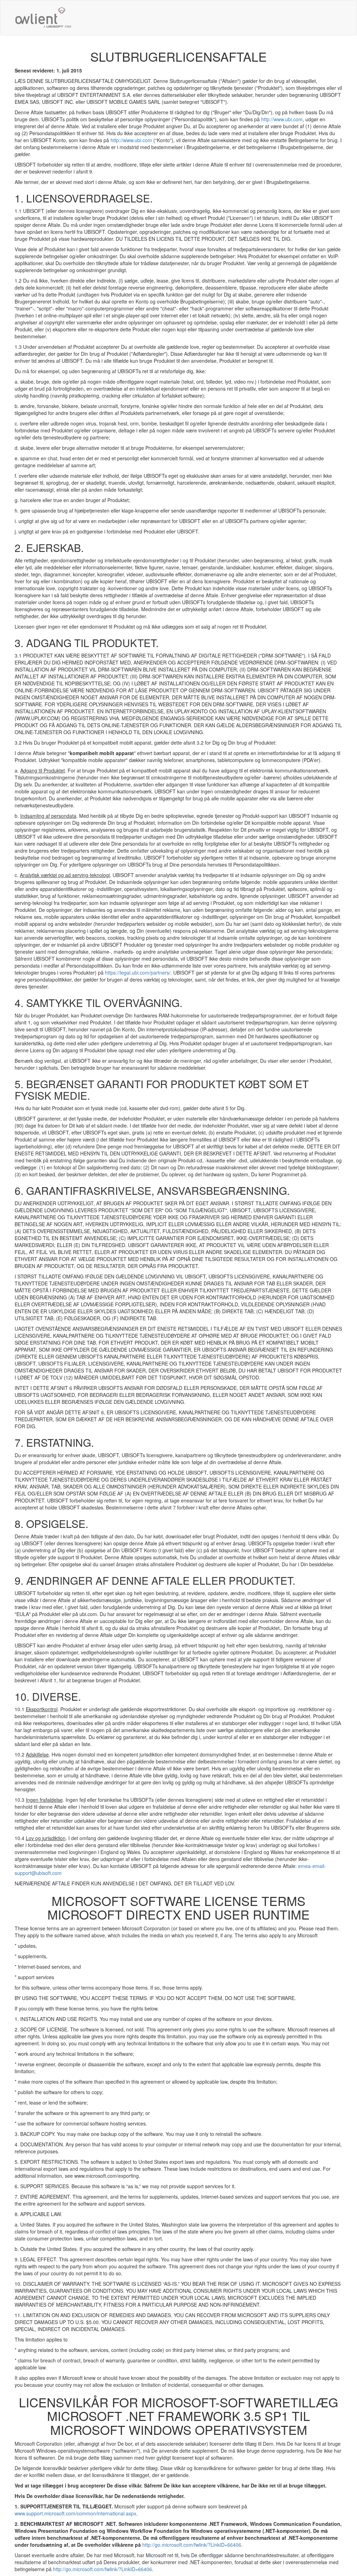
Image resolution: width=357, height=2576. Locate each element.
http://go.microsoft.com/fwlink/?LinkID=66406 (192, 2545)
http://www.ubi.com (282, 119)
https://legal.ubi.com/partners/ (138, 972)
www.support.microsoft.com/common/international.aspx (75, 2513)
